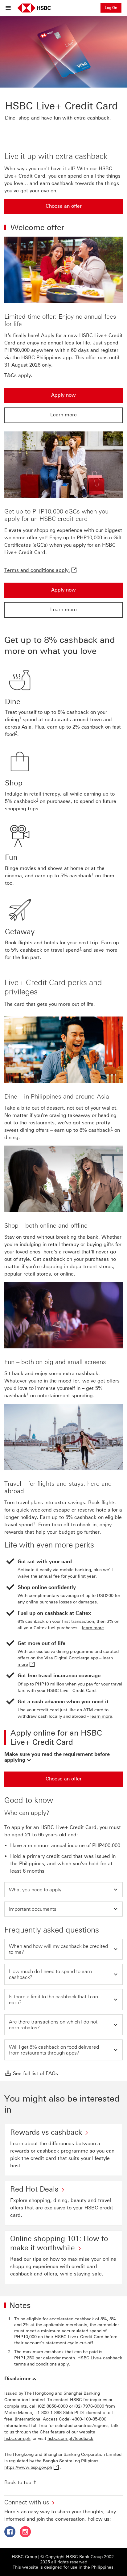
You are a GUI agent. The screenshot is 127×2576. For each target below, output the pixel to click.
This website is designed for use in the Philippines (63, 2567)
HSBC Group (24, 2557)
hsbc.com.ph (17, 2438)
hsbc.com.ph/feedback (70, 2438)
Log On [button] (111, 8)
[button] (63, 1757)
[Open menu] (10, 8)
